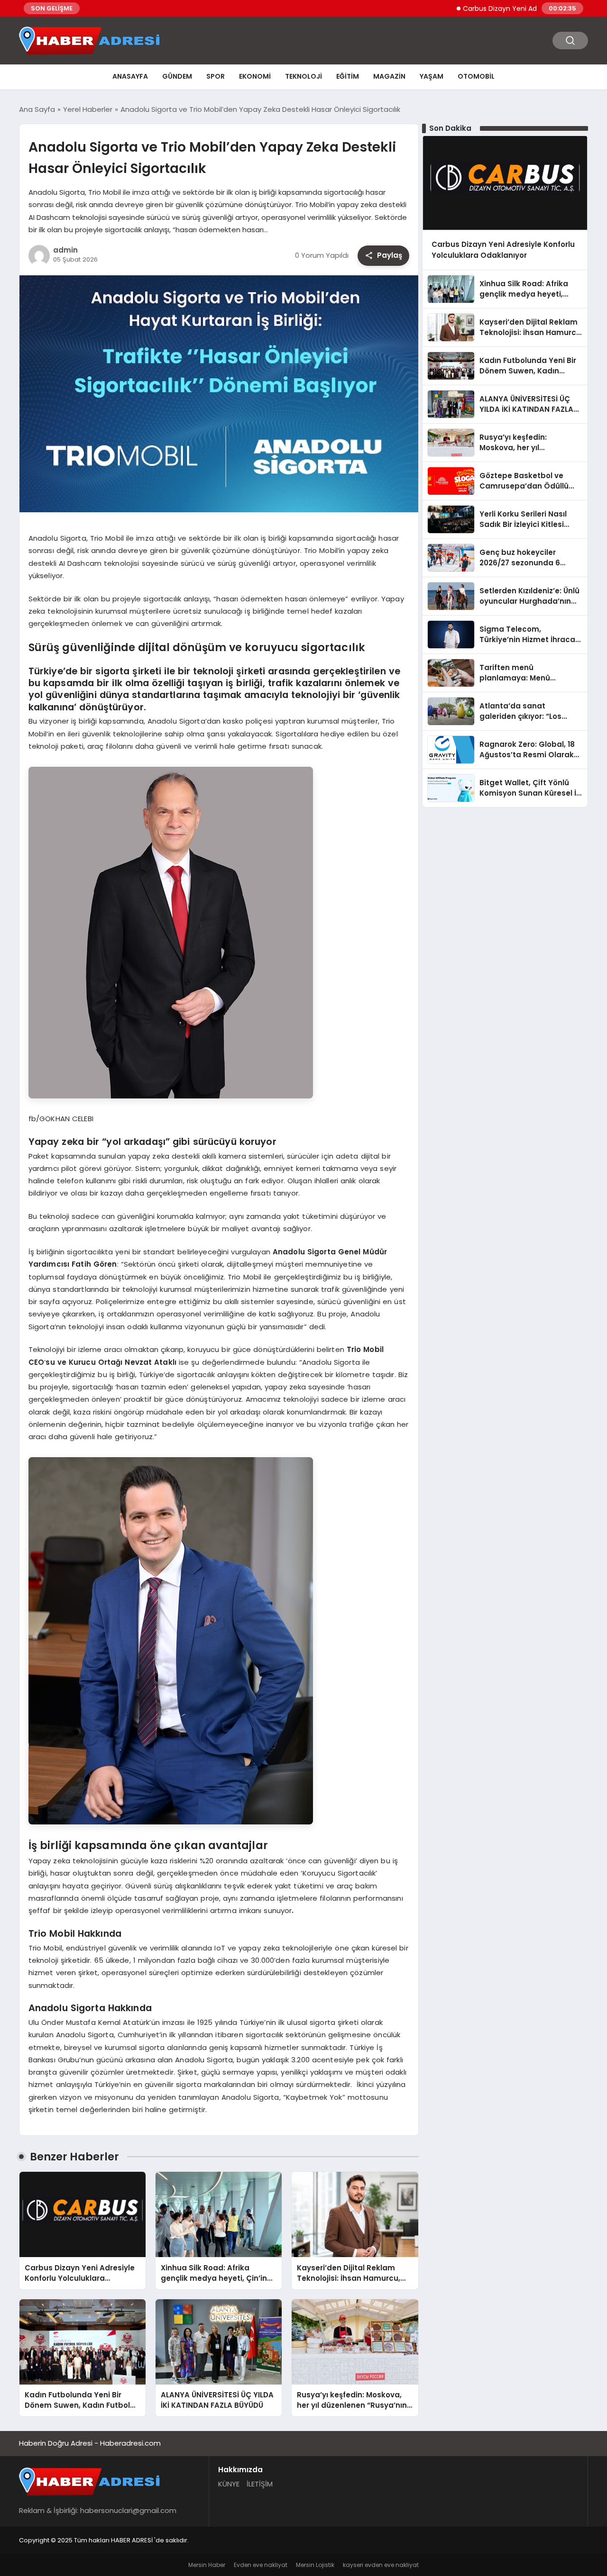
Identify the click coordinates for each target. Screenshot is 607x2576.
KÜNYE (229, 2484)
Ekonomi (255, 76)
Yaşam (432, 76)
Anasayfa (130, 76)
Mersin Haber (207, 2565)
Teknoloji (303, 76)
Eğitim (348, 76)
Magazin (389, 76)
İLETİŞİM (260, 2484)
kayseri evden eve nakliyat (381, 2565)
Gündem (177, 76)
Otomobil (476, 76)
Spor (216, 76)
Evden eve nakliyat (261, 2565)
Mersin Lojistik (315, 2565)
